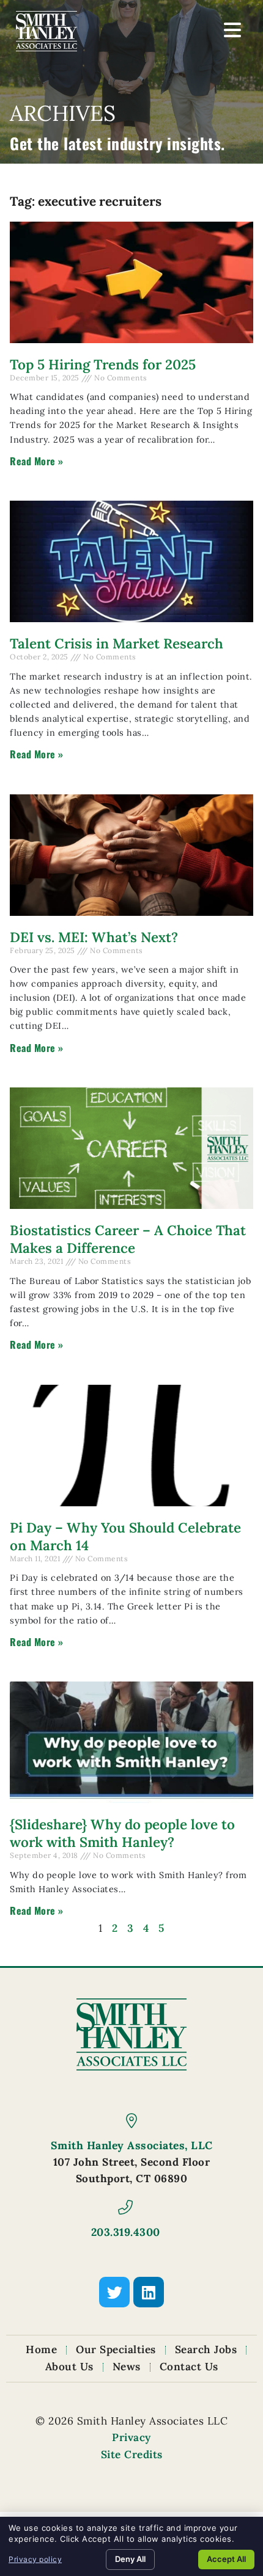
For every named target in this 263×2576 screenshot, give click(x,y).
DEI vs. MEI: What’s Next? (94, 937)
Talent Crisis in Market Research (117, 643)
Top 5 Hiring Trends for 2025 (103, 364)
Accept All (226, 2559)
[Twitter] (114, 2292)
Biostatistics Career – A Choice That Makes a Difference (128, 1239)
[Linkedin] (149, 2292)
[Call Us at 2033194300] (125, 2207)
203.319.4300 (126, 2232)
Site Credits (132, 2454)
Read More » (37, 461)
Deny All (130, 2559)
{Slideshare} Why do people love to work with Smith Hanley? (122, 1833)
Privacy (131, 2437)
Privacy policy (35, 2559)
